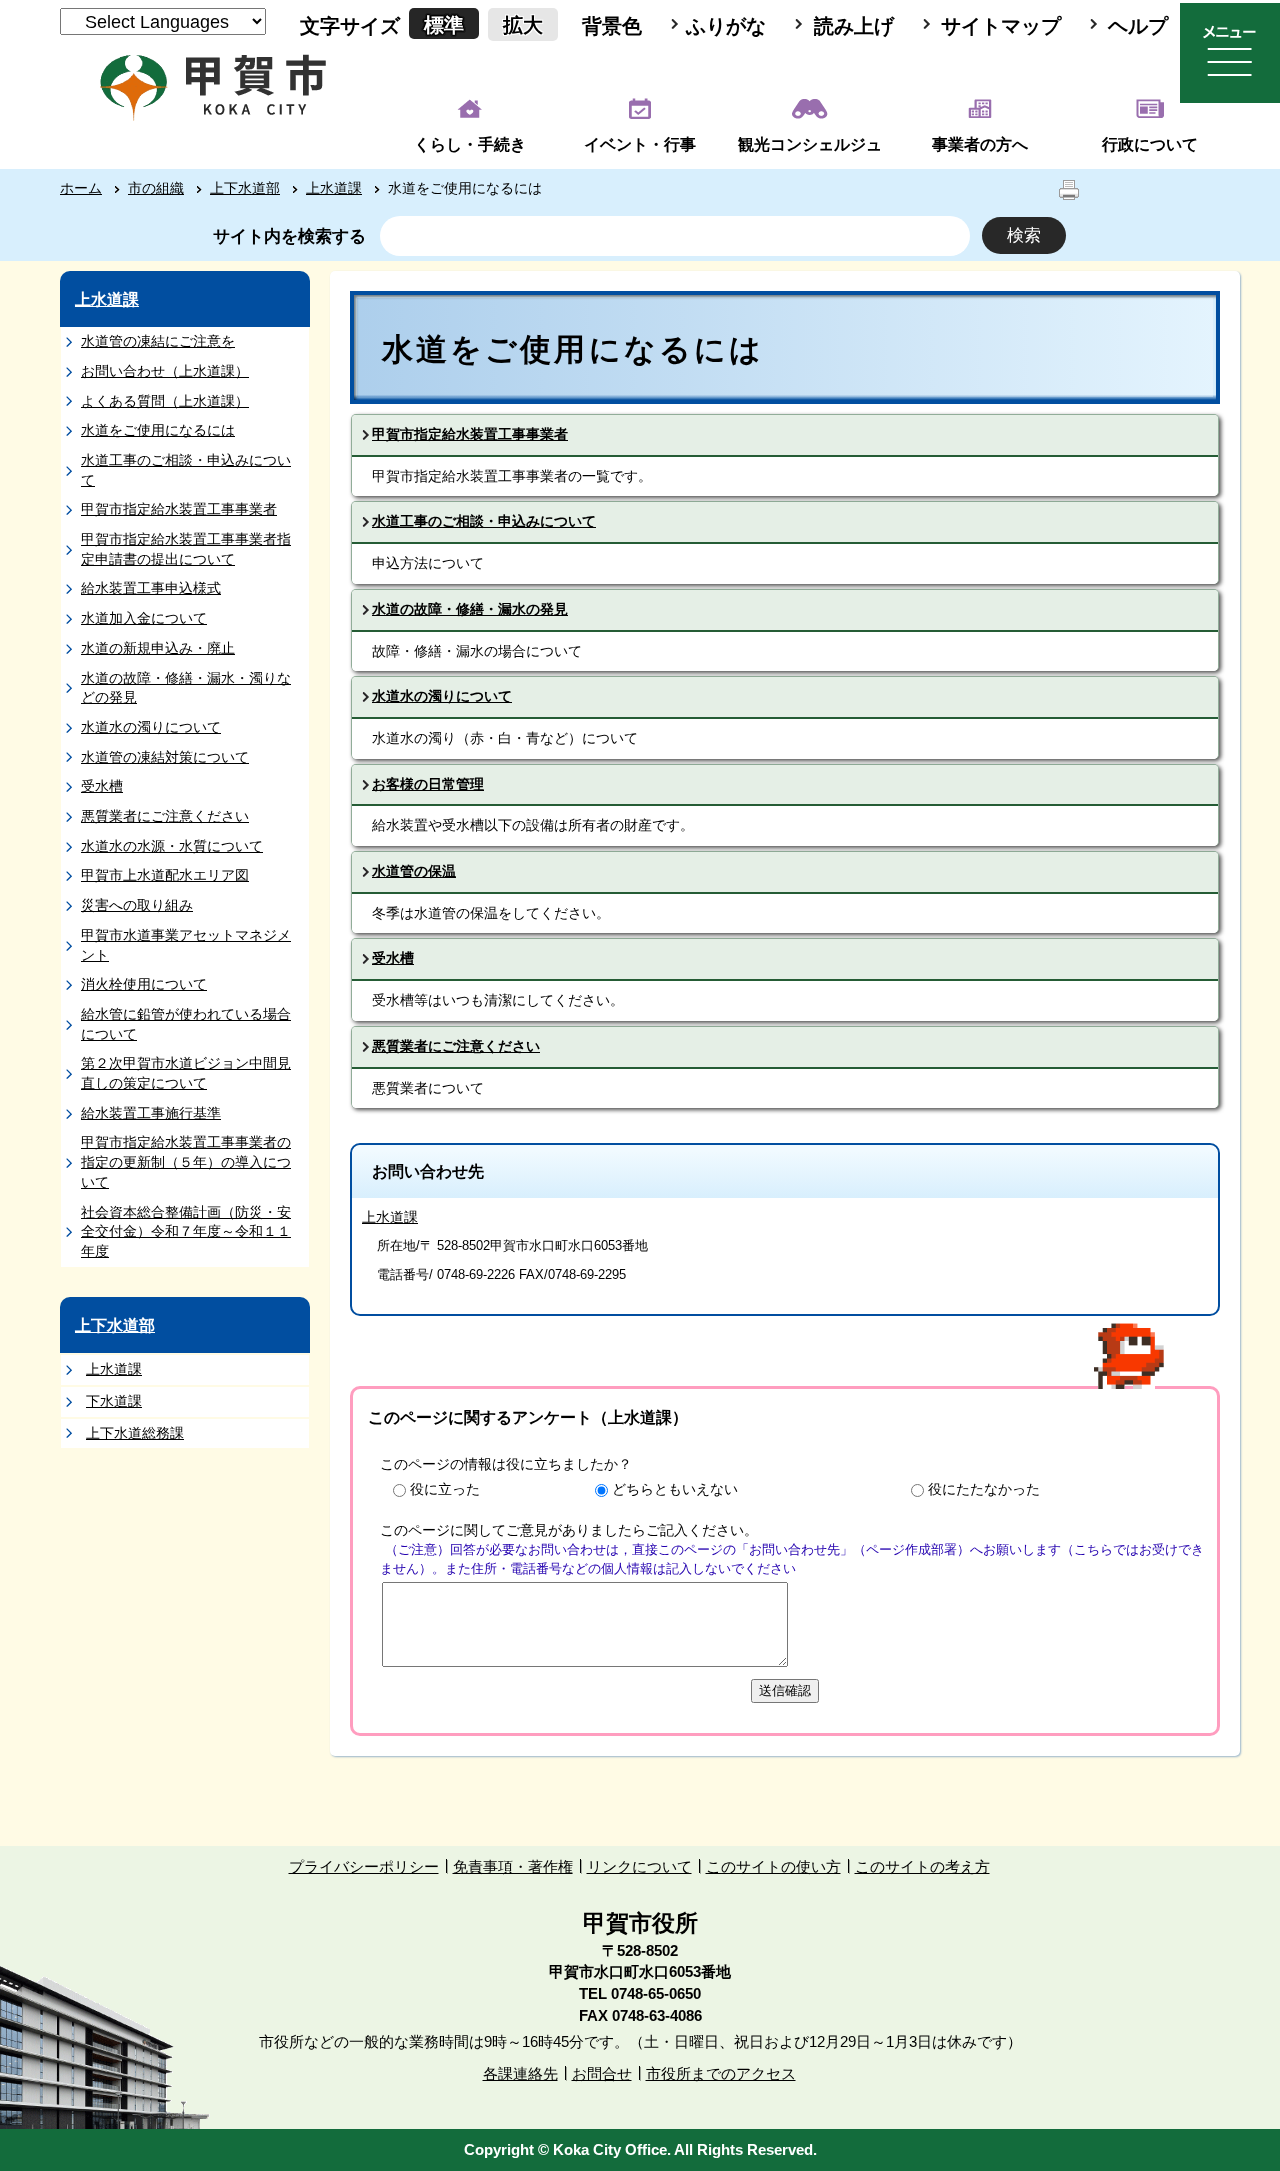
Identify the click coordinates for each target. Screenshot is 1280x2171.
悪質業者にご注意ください (165, 816)
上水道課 (334, 188)
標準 (444, 25)
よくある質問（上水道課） (165, 401)
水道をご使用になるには (158, 430)
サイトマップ (1001, 26)
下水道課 (114, 1401)
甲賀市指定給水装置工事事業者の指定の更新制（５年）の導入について (186, 1161)
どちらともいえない (675, 1489)
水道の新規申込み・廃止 (158, 648)
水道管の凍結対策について (165, 757)
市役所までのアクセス (721, 2073)
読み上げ (854, 26)
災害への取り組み (137, 905)
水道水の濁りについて (151, 727)
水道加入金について (144, 618)
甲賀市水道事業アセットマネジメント (186, 945)
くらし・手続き (470, 144)
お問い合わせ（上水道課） (165, 371)
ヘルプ (1138, 26)
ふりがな (726, 26)
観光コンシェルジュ (810, 144)
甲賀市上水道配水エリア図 (165, 875)
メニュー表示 (1230, 53)
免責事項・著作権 (513, 1866)
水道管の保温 (414, 871)
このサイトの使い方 (773, 1866)
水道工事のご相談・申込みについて (186, 470)
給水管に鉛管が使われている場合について (186, 1024)
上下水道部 (245, 188)
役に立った (445, 1489)
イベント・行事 (640, 144)
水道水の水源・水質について (172, 846)
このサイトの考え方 (922, 1866)
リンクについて (639, 1866)
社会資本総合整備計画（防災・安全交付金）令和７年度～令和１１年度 (186, 1231)
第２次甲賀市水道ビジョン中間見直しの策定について (186, 1073)
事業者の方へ (980, 144)
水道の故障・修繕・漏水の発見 (470, 609)
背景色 (612, 26)
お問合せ (602, 2073)
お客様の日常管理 (428, 784)
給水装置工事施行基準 (151, 1113)
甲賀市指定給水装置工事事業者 (179, 509)
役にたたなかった (984, 1489)
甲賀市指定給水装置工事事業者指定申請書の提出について (186, 549)
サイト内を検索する (289, 236)
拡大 (523, 25)
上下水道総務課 (135, 1433)
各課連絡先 (520, 2073)
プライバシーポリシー (364, 1866)
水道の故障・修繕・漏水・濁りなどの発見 (186, 688)
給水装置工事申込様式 (151, 588)
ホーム (81, 188)
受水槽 (102, 786)
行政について (1150, 144)
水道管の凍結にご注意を (158, 341)
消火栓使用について (144, 984)
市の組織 (156, 188)
